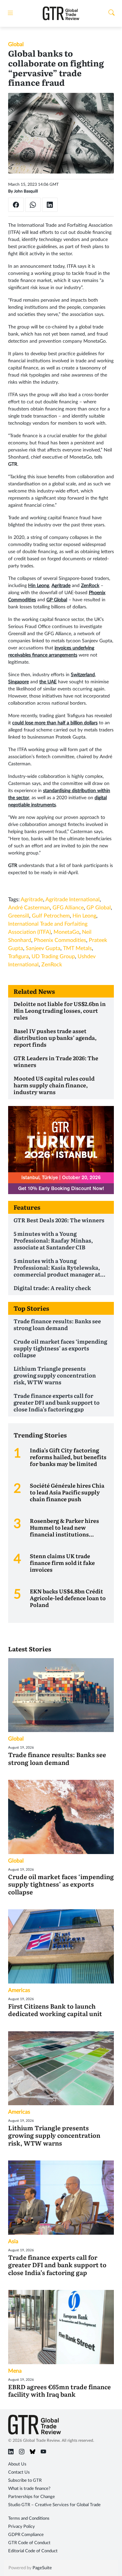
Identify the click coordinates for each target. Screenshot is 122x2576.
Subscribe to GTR (25, 2481)
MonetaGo (66, 932)
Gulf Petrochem (51, 916)
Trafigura (18, 957)
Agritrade (32, 900)
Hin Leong (84, 916)
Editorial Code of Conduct (33, 2551)
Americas (19, 1990)
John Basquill (26, 191)
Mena (15, 2371)
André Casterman (29, 908)
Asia (13, 2241)
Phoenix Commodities (60, 940)
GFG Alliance (68, 908)
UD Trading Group (53, 957)
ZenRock (52, 965)
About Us (17, 2464)
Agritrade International (73, 900)
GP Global (99, 908)
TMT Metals (77, 948)
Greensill (19, 916)
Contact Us (19, 2472)
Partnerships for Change (32, 2497)
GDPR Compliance (26, 2535)
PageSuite (42, 2568)
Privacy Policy (22, 2527)
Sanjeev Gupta (43, 948)
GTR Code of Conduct (29, 2543)
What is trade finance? (29, 2489)
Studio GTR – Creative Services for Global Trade (54, 2505)
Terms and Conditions (29, 2519)
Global (16, 44)
